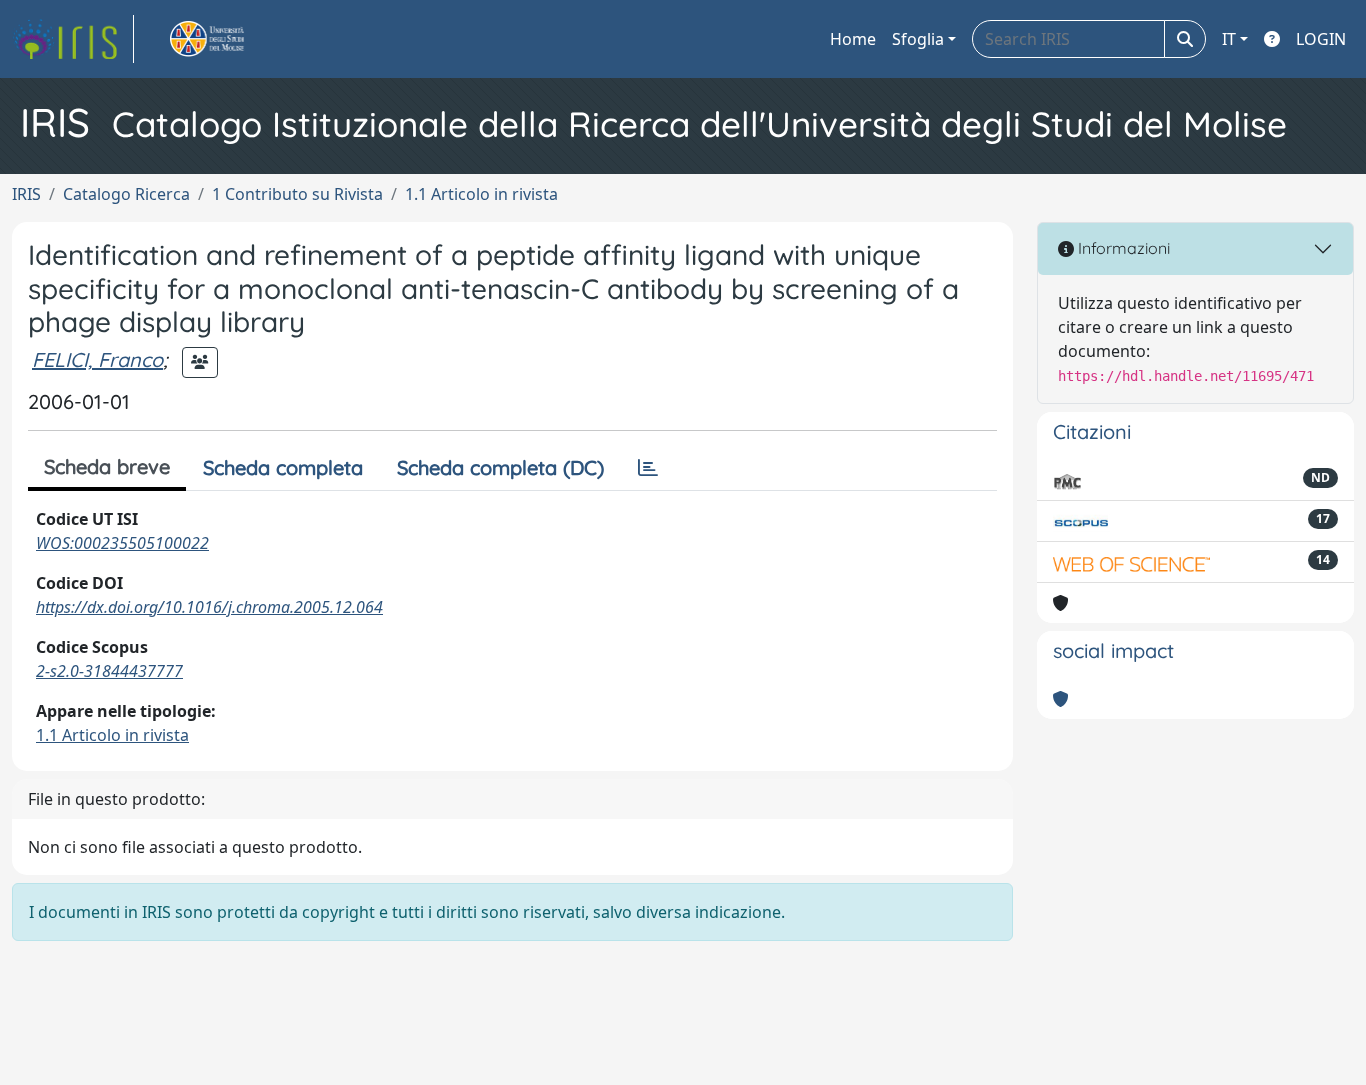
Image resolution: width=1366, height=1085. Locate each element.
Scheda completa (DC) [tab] (500, 467)
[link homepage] (73, 39)
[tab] (648, 468)
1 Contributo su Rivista (297, 194)
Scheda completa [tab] (283, 467)
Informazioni (1122, 248)
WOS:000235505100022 (122, 543)
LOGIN (1321, 39)
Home (853, 39)
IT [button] (1229, 39)
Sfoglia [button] (918, 39)
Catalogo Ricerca (126, 194)
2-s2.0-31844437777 (109, 671)
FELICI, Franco (97, 359)
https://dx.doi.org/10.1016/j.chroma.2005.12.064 (209, 607)
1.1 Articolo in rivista (481, 194)
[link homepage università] (230, 39)
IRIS (26, 194)
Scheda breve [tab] (107, 466)
